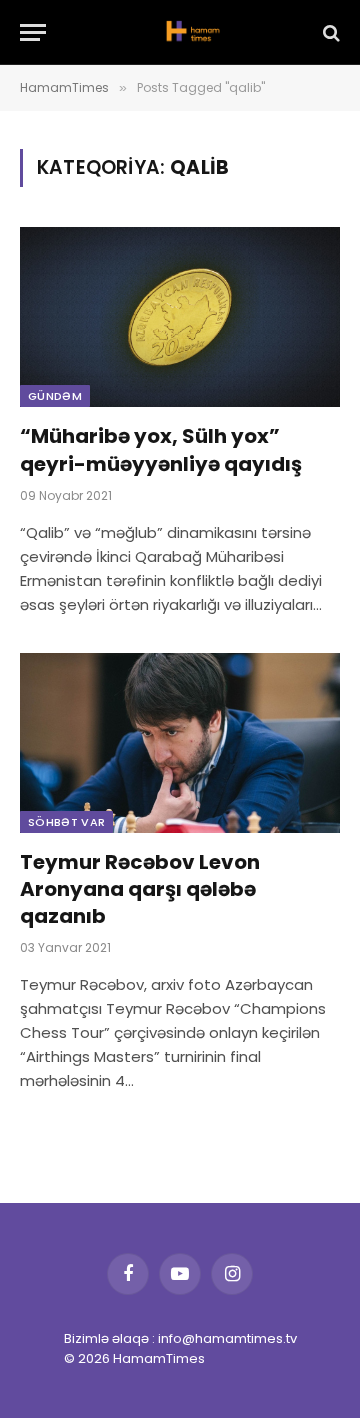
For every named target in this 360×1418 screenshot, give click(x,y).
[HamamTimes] (190, 32)
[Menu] (33, 32)
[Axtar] (329, 32)
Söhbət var (66, 822)
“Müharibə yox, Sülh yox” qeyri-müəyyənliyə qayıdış (161, 449)
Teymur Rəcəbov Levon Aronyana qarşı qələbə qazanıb (140, 889)
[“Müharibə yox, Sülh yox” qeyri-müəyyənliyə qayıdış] (180, 317)
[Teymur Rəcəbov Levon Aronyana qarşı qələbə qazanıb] (180, 743)
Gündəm (55, 396)
